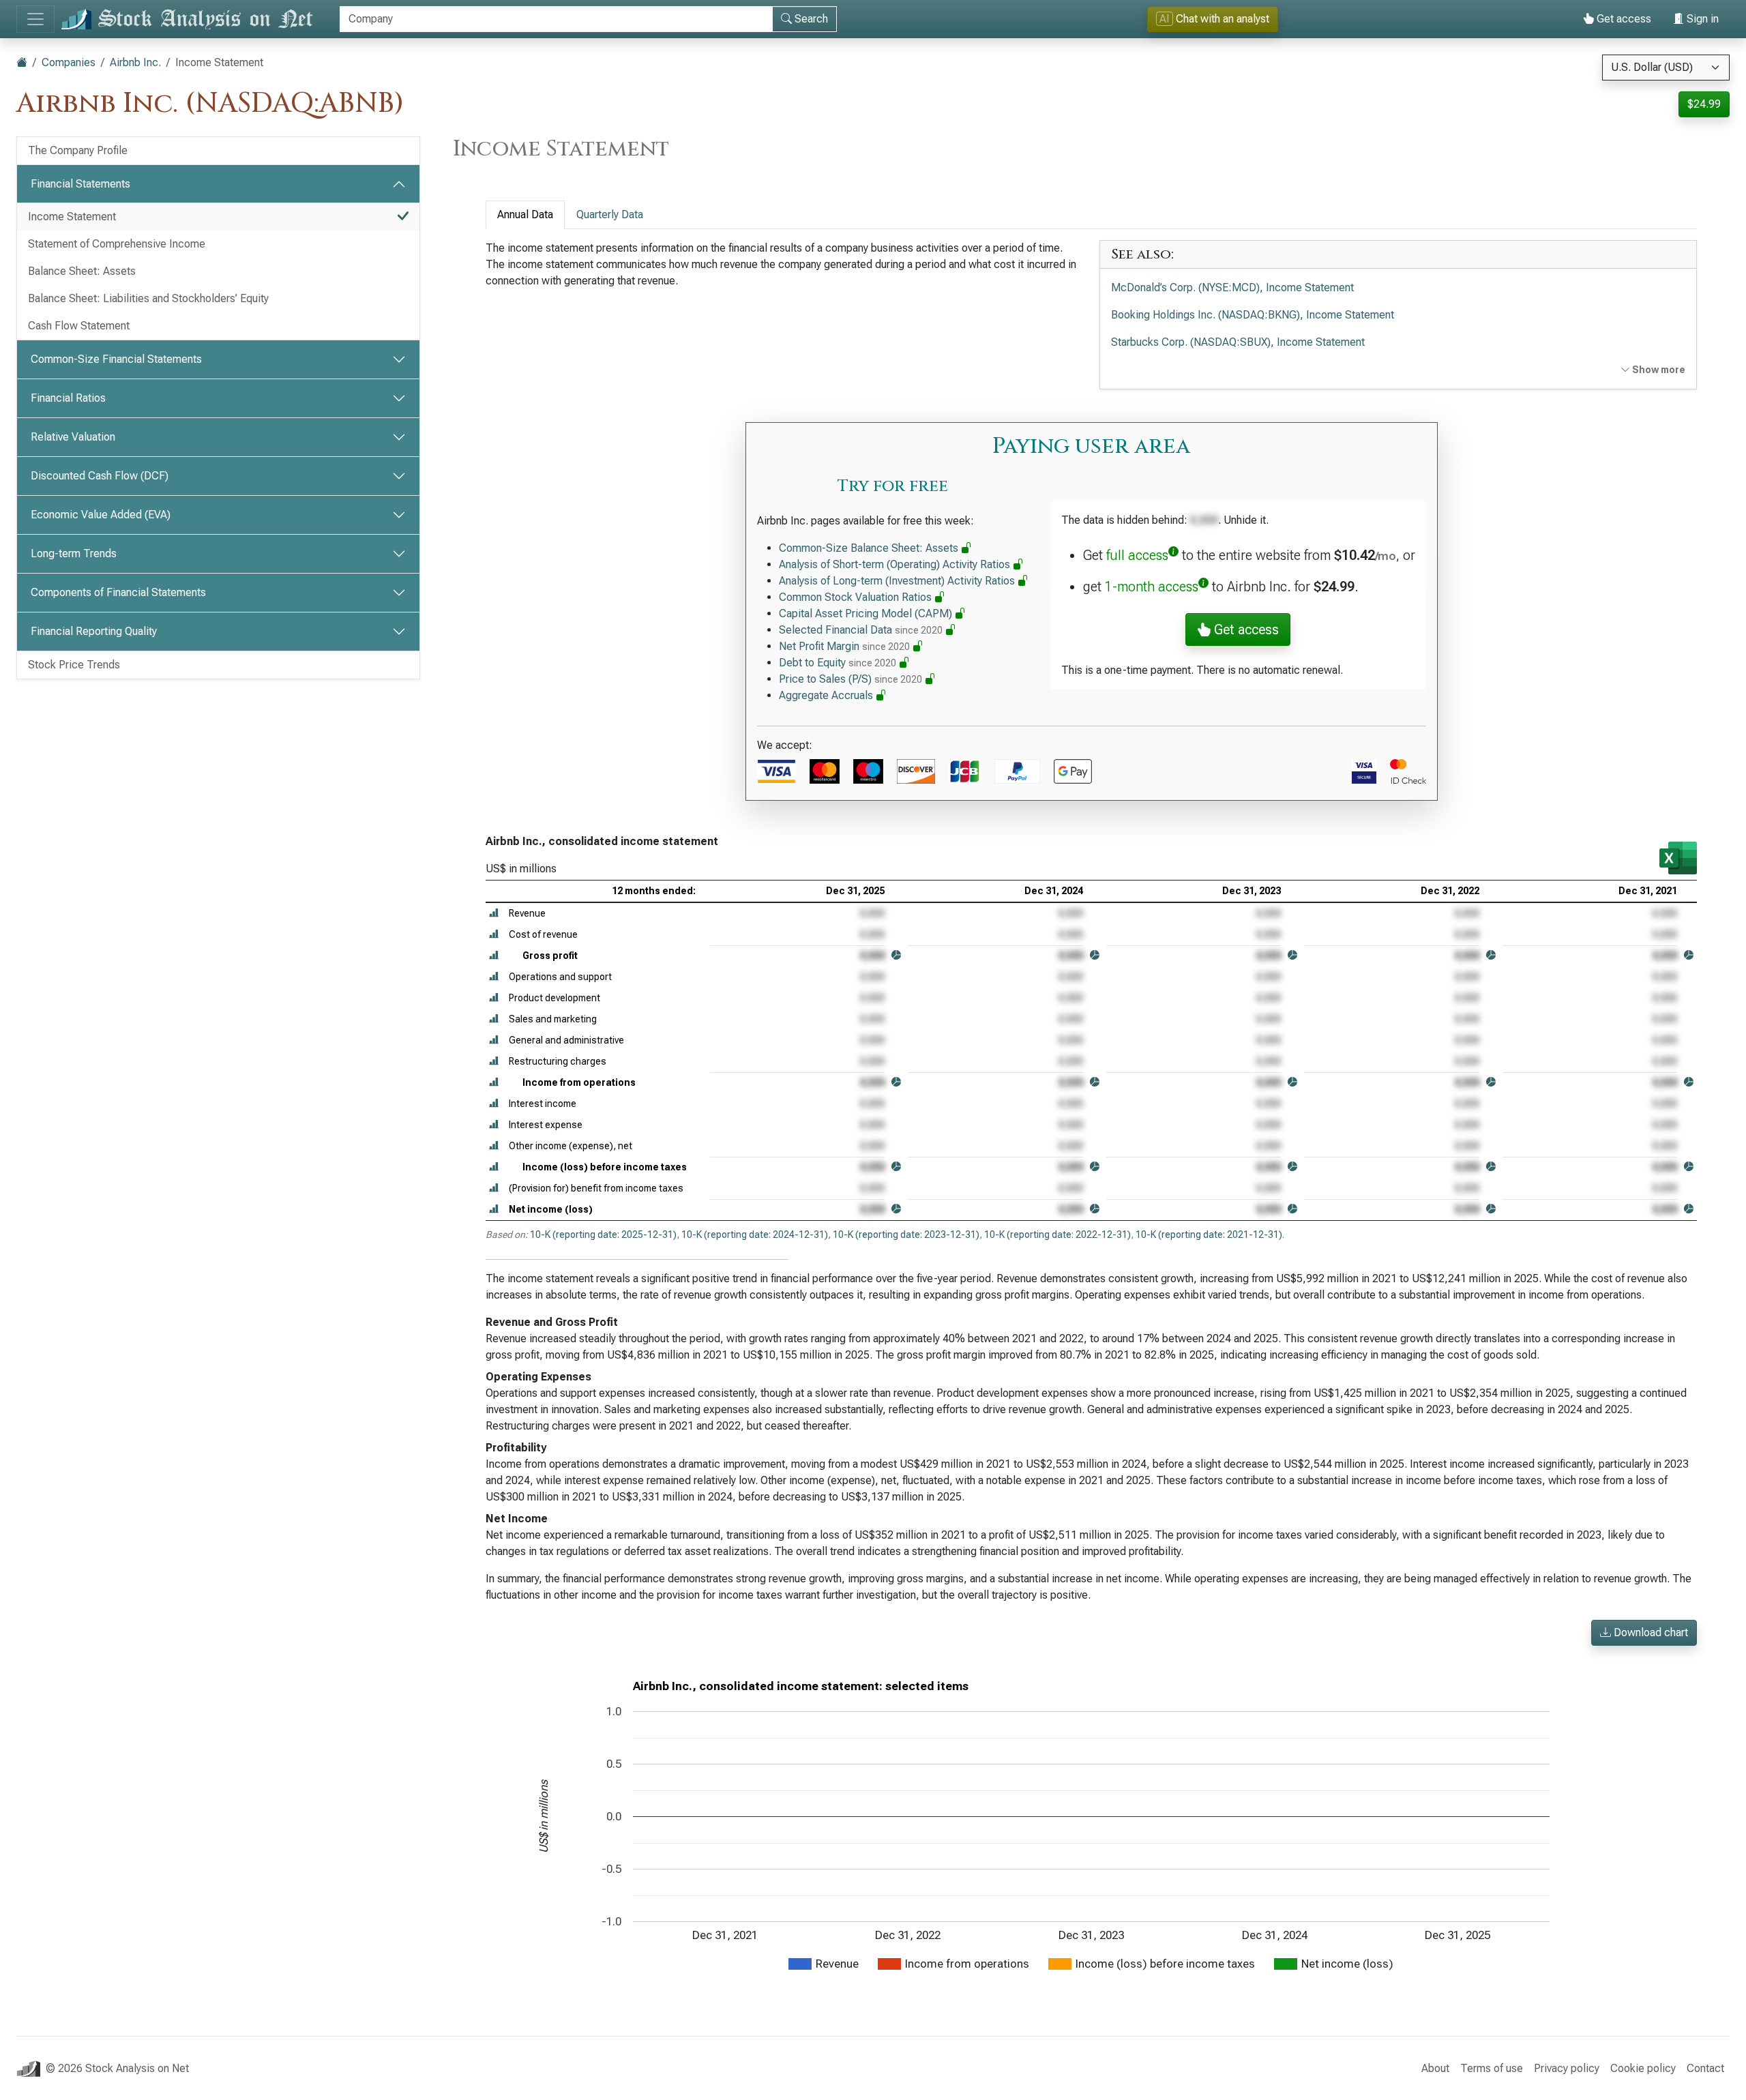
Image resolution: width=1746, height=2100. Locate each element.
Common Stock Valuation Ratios (857, 597)
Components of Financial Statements (118, 592)
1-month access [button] (1152, 587)
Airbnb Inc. (135, 62)
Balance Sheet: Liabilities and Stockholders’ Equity (148, 298)
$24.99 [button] (1704, 104)
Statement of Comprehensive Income (117, 244)
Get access (1623, 19)
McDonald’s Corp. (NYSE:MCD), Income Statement (1232, 287)
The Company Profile (78, 150)
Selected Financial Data (861, 630)
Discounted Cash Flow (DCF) (100, 476)
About (1435, 2068)
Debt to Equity (838, 663)
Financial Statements (80, 184)
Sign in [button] (1701, 19)
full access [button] (1137, 555)
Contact (1705, 2068)
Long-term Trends (74, 553)
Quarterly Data (610, 215)
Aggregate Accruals (827, 695)
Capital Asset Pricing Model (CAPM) (867, 613)
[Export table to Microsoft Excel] (1678, 858)
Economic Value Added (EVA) (101, 515)
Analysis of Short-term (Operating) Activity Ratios (896, 564)
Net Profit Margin (844, 646)
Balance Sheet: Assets (82, 271)
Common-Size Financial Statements (116, 359)
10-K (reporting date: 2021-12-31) (1209, 1234)
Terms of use (1492, 2068)
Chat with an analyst (1214, 19)
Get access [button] (1245, 630)
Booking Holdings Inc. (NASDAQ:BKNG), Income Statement (1253, 315)
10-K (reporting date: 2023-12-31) (906, 1234)
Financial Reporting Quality (94, 631)
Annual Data (525, 215)
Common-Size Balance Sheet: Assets (870, 548)
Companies (69, 62)
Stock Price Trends (74, 665)
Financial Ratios (68, 398)
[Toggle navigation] (35, 19)
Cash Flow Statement (79, 326)
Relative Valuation (73, 437)
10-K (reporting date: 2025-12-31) (603, 1234)
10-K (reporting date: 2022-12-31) (1057, 1234)
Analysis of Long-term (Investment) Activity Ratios (898, 581)
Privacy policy (1567, 2068)
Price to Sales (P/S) (850, 679)
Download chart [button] (1649, 1632)
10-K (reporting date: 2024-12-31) (755, 1234)
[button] (494, 914)
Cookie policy (1643, 2068)
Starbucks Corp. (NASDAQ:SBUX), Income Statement (1238, 342)
